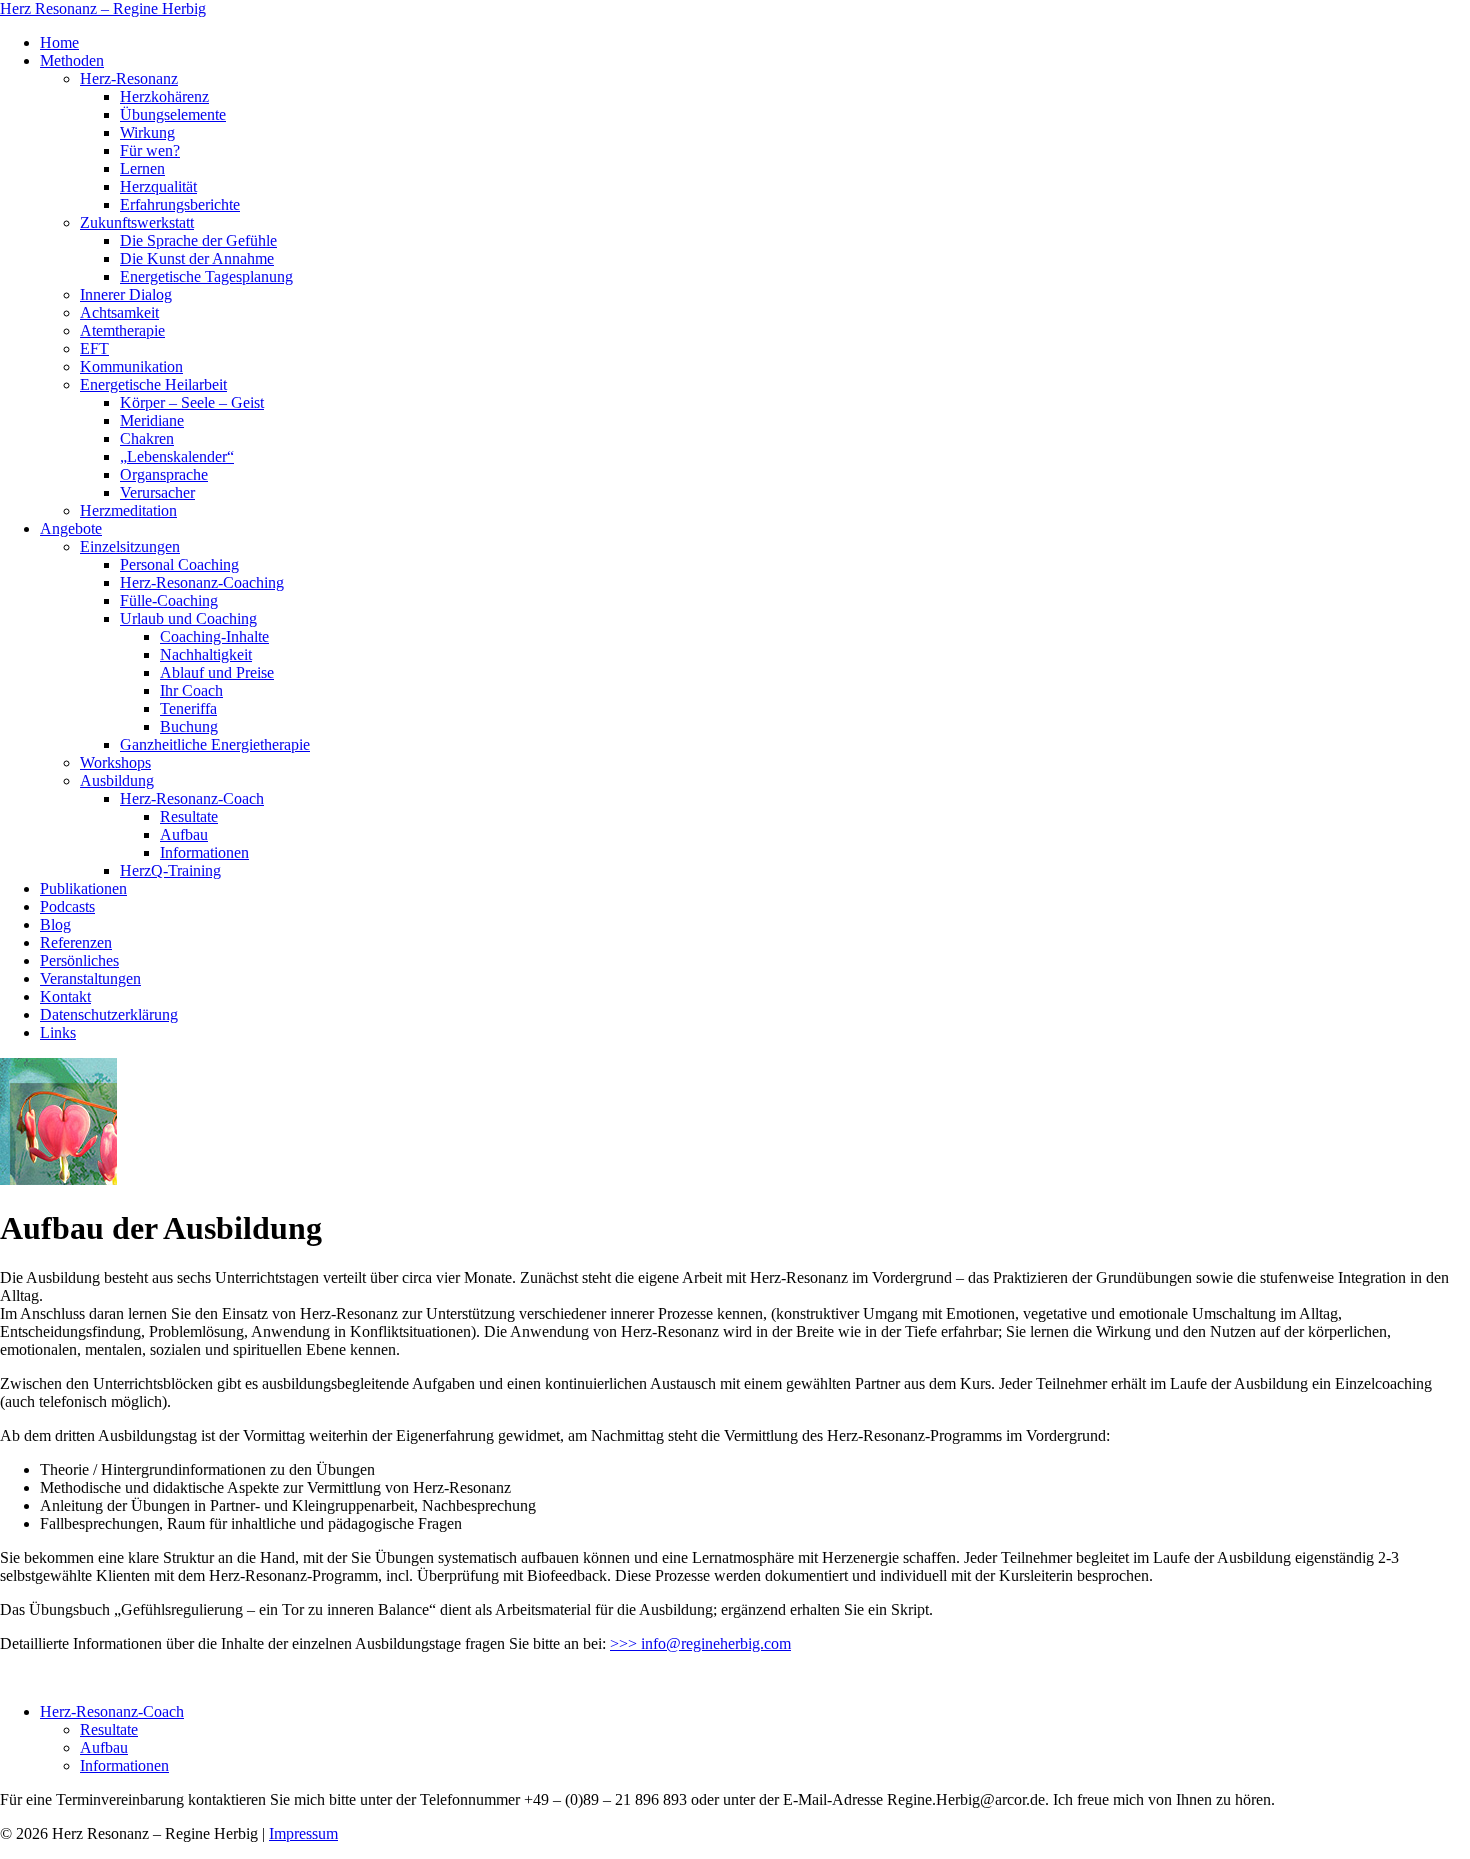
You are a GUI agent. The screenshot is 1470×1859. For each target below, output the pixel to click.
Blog (55, 924)
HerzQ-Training (170, 870)
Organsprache (164, 474)
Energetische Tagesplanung (206, 276)
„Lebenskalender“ (177, 456)
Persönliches (79, 960)
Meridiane (152, 420)
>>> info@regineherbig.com (700, 1643)
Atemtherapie (122, 330)
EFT (94, 348)
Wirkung (147, 132)
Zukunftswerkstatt (137, 222)
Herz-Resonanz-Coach (192, 798)
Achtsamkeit (119, 312)
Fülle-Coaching (169, 600)
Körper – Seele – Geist (192, 402)
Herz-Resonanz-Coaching (202, 582)
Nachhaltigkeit (206, 654)
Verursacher (157, 492)
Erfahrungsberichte (180, 204)
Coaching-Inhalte (214, 636)
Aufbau (184, 834)
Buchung (189, 726)
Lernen (142, 168)
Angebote (71, 528)
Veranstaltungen (90, 978)
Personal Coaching (179, 564)
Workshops (115, 762)
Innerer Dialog (126, 294)
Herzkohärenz (164, 96)
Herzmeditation (128, 510)
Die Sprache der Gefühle (198, 240)
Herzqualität (158, 186)
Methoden (72, 60)
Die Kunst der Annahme (197, 258)
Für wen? (150, 150)
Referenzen (76, 942)
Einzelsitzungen (130, 546)
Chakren (147, 438)
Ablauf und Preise (217, 672)
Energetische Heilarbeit (153, 384)
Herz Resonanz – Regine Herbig (103, 8)
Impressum (303, 1833)
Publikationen (83, 888)
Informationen (204, 852)
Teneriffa (188, 708)
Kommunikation (131, 366)
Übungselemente (173, 114)
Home (59, 42)
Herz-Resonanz (129, 78)
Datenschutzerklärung (109, 1014)
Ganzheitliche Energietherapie (215, 744)
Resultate (189, 816)
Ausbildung (117, 780)
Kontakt (65, 996)
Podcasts (67, 906)
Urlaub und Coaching (188, 618)
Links (58, 1032)
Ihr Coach (191, 690)
